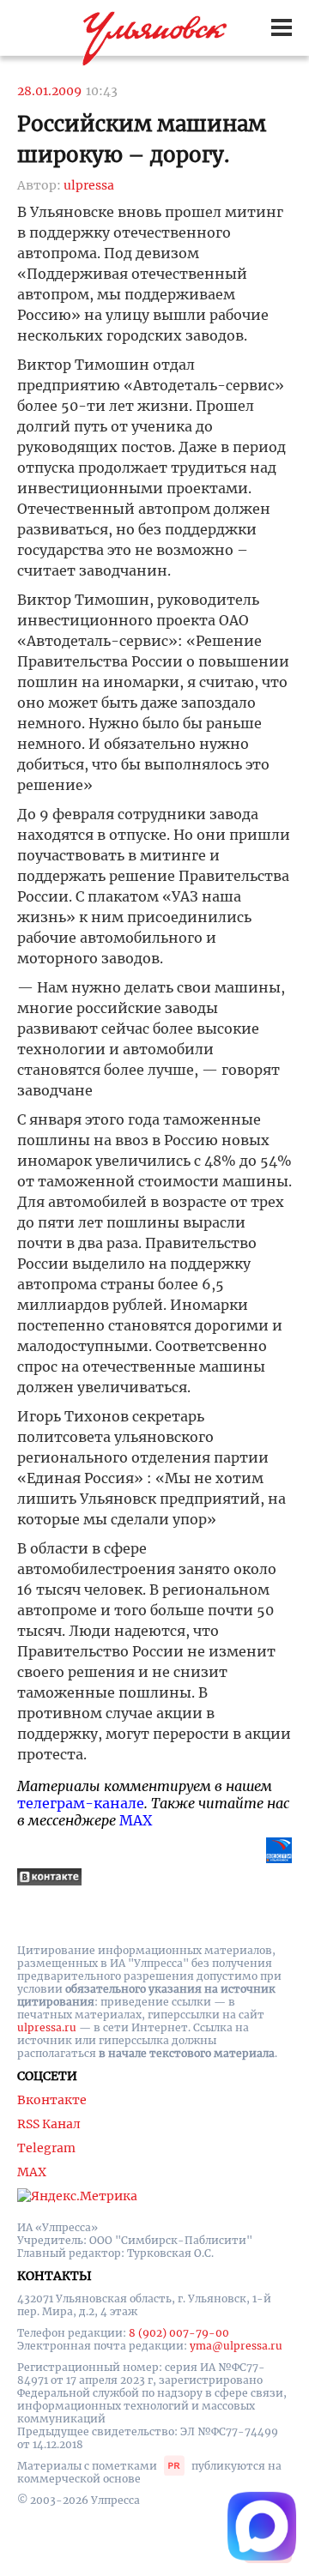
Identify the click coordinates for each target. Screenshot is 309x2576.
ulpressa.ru (47, 2027)
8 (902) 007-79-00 (179, 2333)
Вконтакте (52, 2100)
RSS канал (49, 2124)
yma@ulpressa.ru (236, 2346)
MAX (136, 1820)
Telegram (46, 2148)
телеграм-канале (81, 1803)
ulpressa (89, 185)
